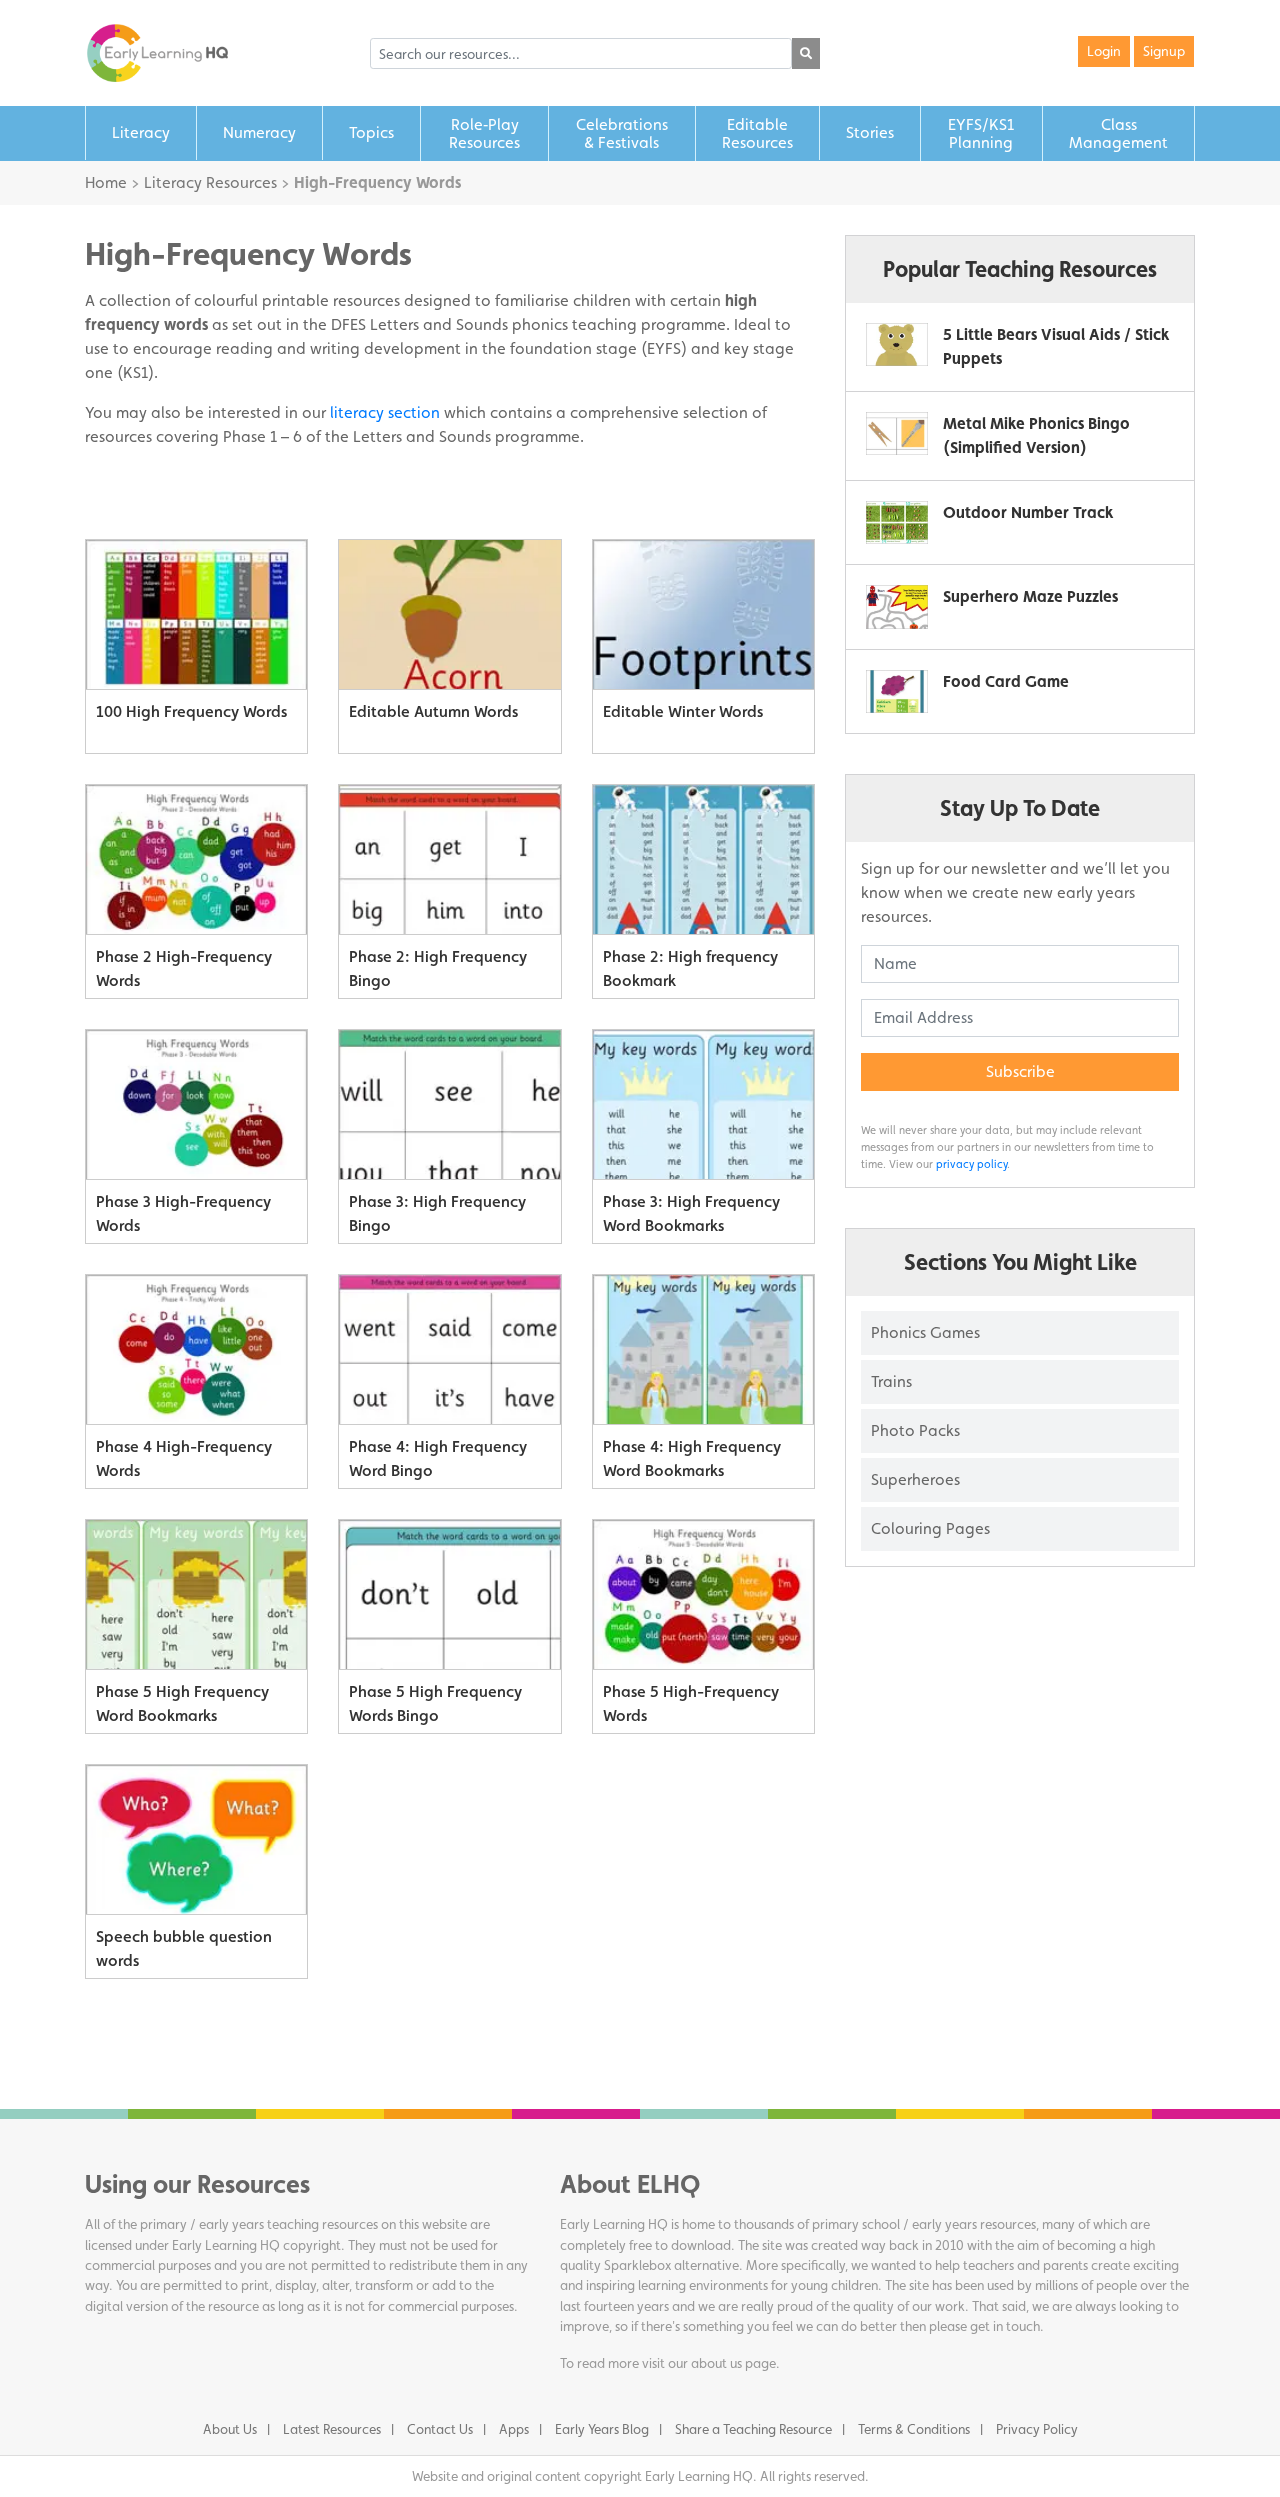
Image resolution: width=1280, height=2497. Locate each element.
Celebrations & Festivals (622, 133)
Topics (371, 132)
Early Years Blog (602, 2429)
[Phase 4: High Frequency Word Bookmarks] (703, 1350)
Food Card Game (1006, 681)
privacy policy (971, 1164)
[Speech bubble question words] (196, 1840)
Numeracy (259, 132)
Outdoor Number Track (1028, 512)
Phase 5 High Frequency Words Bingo (435, 1703)
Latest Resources (332, 2429)
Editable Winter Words (683, 711)
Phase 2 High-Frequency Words (184, 968)
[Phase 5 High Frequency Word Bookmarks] (196, 1595)
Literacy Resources (210, 182)
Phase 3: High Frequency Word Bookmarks (691, 1213)
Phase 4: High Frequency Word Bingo (438, 1458)
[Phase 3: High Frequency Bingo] (449, 1105)
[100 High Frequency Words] (196, 615)
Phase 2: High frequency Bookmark (690, 968)
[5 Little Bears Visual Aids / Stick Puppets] (897, 344)
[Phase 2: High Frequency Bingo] (449, 860)
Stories (870, 132)
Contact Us (440, 2429)
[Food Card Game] (897, 691)
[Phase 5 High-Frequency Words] (703, 1595)
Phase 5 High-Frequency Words (691, 1703)
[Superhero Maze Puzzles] (897, 606)
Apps (514, 2429)
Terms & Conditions (914, 2429)
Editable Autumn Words (433, 711)
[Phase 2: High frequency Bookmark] (703, 860)
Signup (1164, 51)
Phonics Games (925, 1332)
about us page (733, 2363)
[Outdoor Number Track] (897, 522)
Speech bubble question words (184, 1948)
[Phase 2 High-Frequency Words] (196, 860)
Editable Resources (757, 133)
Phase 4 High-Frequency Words (184, 1458)
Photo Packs (915, 1430)
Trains (891, 1381)
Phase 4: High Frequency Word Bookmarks (692, 1458)
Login (1104, 51)
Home (106, 182)
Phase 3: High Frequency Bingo (437, 1213)
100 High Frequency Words (191, 711)
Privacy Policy (1037, 2429)
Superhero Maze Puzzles (1030, 596)
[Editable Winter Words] (703, 615)
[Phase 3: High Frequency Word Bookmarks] (703, 1105)
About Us (230, 2429)
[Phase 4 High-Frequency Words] (196, 1350)
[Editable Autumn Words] (449, 615)
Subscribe (1020, 1071)
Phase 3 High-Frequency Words (183, 1213)
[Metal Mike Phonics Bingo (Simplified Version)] (897, 433)
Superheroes (915, 1479)
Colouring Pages (930, 1528)
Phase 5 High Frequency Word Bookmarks (182, 1703)
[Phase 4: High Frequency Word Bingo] (449, 1350)
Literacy (141, 132)
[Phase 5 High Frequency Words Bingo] (449, 1595)
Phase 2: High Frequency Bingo (438, 968)
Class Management (1118, 133)
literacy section (385, 412)
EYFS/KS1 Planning (981, 133)
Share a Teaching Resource (753, 2429)
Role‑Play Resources (484, 133)
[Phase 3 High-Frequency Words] (196, 1105)
